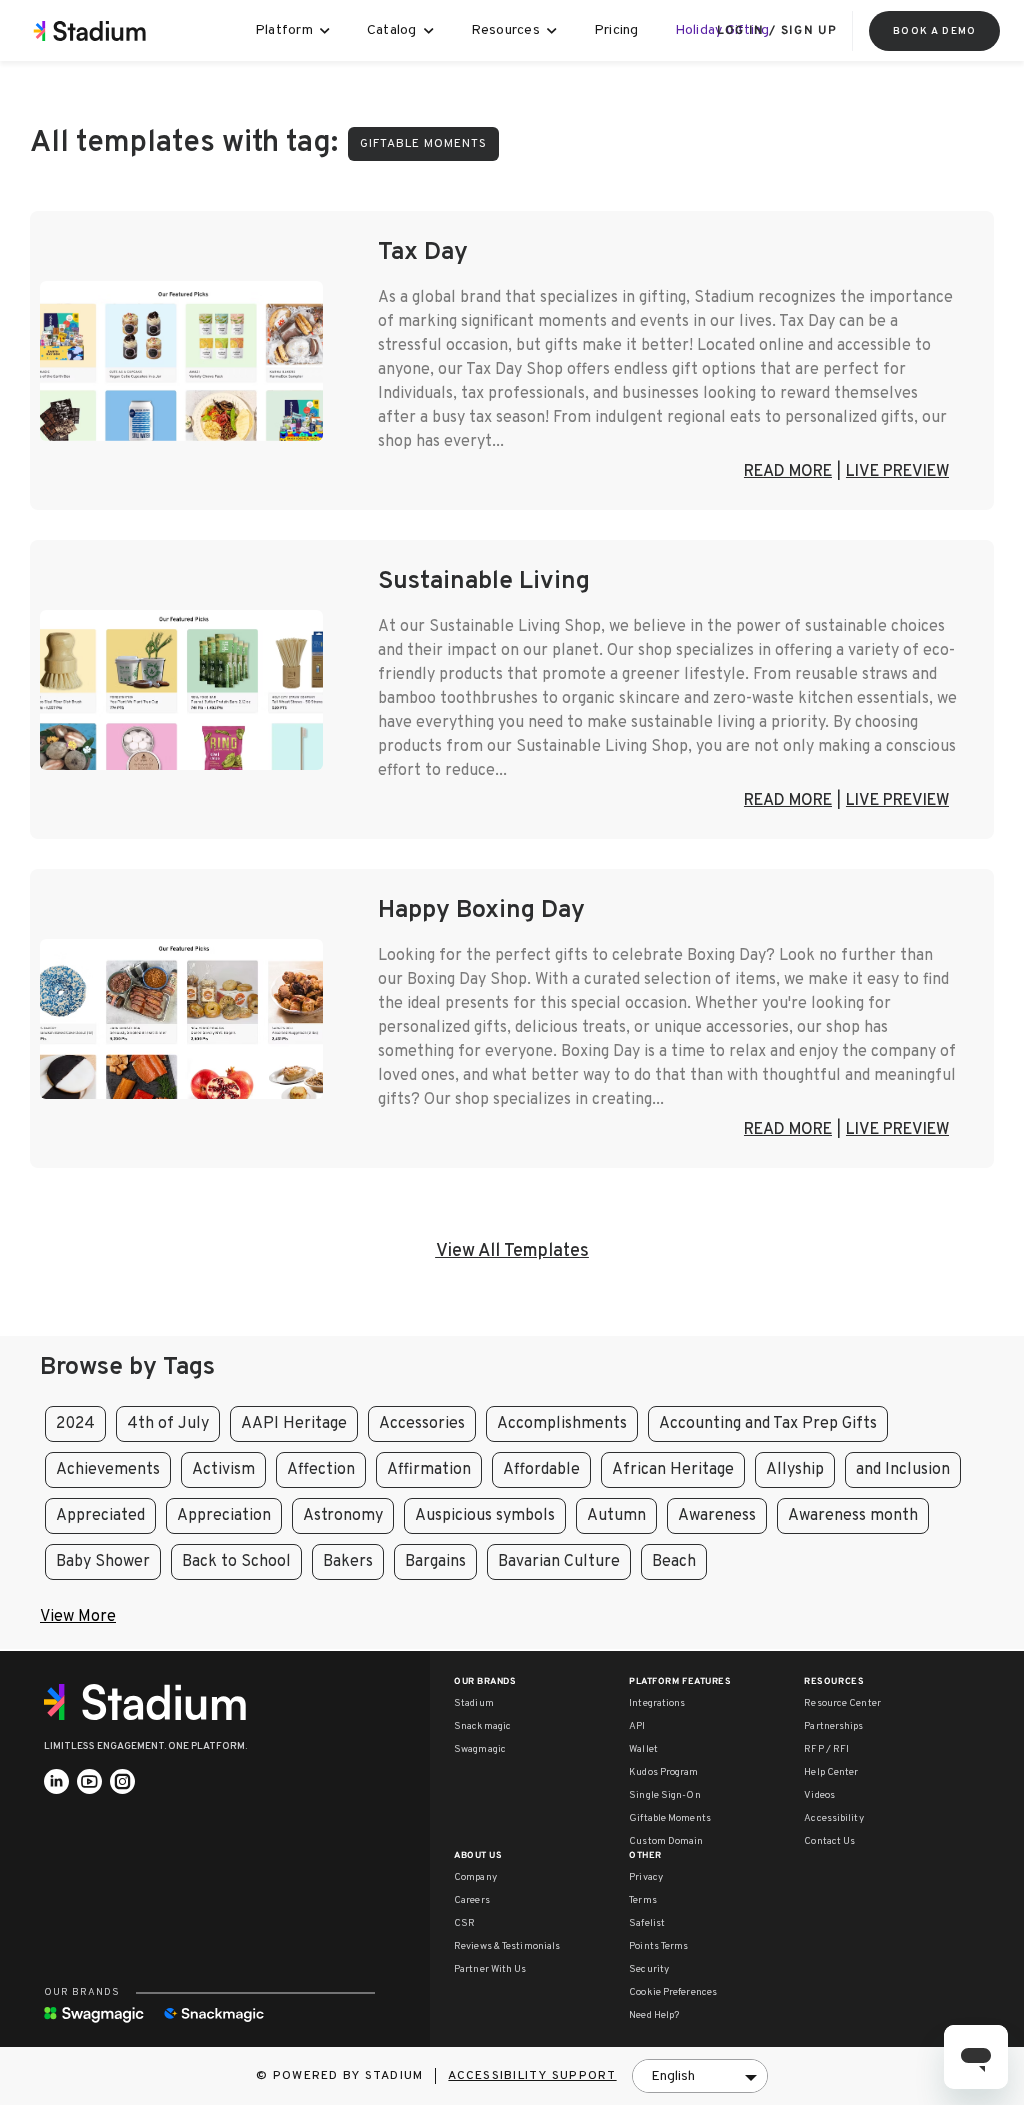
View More (78, 1617)
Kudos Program (663, 1772)
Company (475, 1877)
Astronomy (343, 1516)
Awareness (717, 1516)
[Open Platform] (325, 31)
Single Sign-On (664, 1795)
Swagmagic (480, 1749)
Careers (472, 1900)
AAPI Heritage (294, 1424)
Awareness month (853, 1516)
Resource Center (842, 1703)
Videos (819, 1795)
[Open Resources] (552, 31)
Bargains (435, 1562)
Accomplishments (562, 1424)
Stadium (474, 1703)
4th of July (168, 1424)
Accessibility (833, 1818)
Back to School (236, 1562)
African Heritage (673, 1470)
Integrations (657, 1703)
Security (649, 1969)
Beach (674, 1562)
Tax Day (423, 253)
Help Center (831, 1772)
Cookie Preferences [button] (673, 1992)
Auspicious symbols (485, 1516)
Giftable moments (423, 144)
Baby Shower (103, 1562)
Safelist (647, 1923)
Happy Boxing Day (481, 911)
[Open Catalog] (429, 31)
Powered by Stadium (348, 2076)
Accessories (422, 1424)
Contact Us (829, 1841)
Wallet (643, 1749)
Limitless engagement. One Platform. (145, 1746)
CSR (464, 1923)
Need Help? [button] (654, 2015)
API (637, 1726)
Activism (223, 1470)
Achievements (108, 1470)
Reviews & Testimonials (507, 1946)
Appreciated (100, 1516)
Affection (321, 1470)
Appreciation (224, 1516)
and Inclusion (903, 1470)
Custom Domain (666, 1841)
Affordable (541, 1470)
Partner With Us (490, 1969)
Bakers (348, 1562)
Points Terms (658, 1946)
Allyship (795, 1470)
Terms (643, 1900)
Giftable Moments (670, 1818)
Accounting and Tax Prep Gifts (768, 1424)
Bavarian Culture (559, 1562)
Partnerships (833, 1726)
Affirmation (429, 1470)
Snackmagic (482, 1726)
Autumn (616, 1516)
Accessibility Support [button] (532, 2076)
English (673, 2076)
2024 (75, 1424)
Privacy (646, 1877)
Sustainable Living (484, 582)
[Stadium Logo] (152, 1702)
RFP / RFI (826, 1749)
